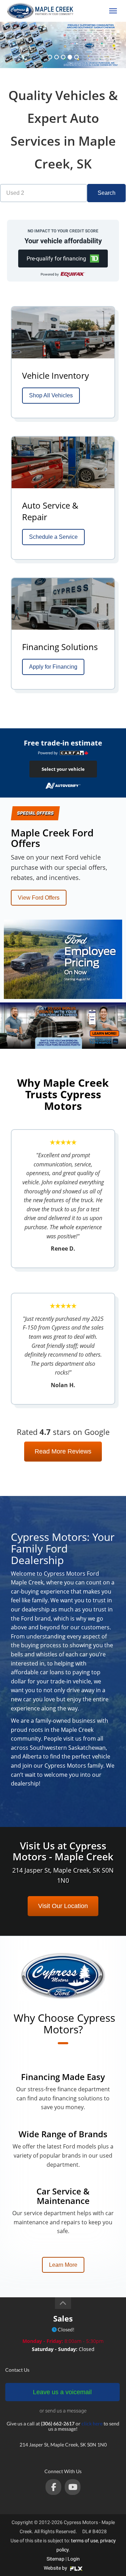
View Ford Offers (39, 898)
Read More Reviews (63, 1451)
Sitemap (55, 2559)
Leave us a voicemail (62, 2392)
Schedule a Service (53, 537)
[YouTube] (73, 2487)
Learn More (63, 2265)
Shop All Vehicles (51, 395)
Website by (56, 2568)
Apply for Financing (53, 667)
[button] (63, 259)
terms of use (85, 2541)
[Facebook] (53, 2487)
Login (74, 2559)
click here (92, 2423)
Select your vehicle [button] (63, 769)
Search (107, 193)
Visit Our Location (63, 1906)
